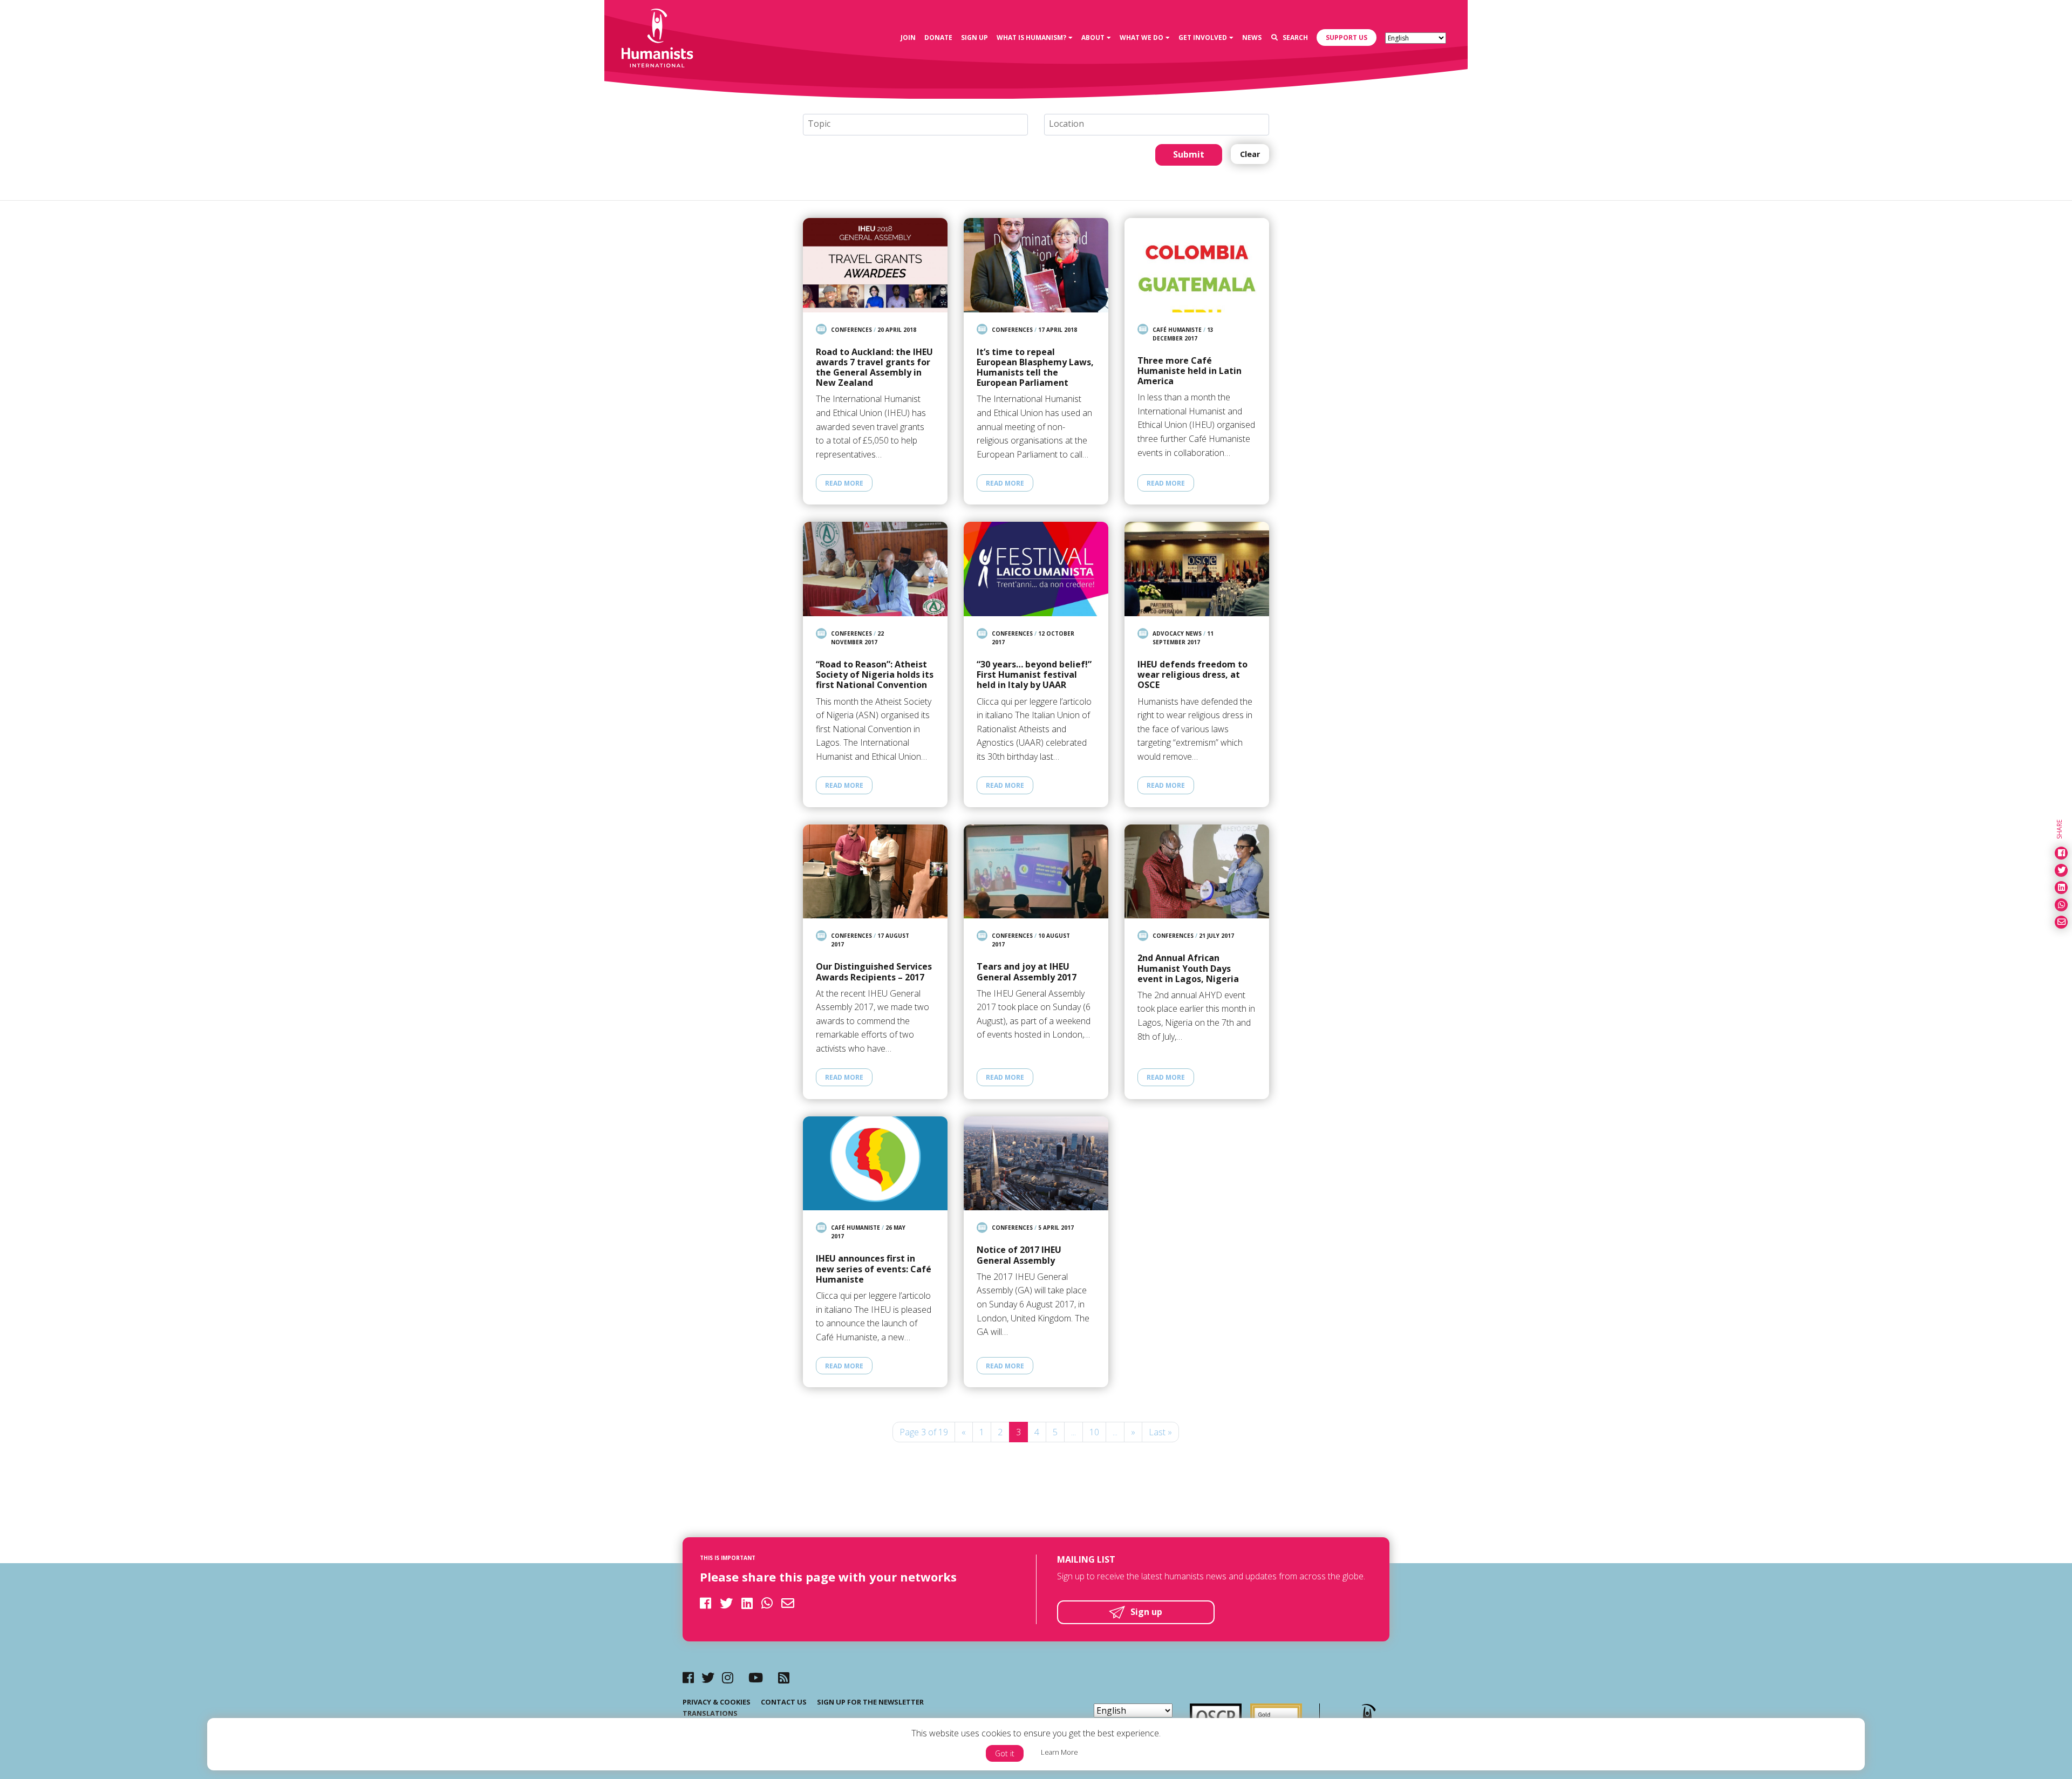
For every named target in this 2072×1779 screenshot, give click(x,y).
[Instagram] (728, 1677)
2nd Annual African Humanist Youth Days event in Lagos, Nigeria (1188, 969)
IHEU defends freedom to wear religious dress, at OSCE (1192, 675)
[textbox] (920, 124)
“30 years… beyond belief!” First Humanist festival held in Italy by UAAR (1034, 675)
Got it (1005, 1753)
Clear (1250, 154)
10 (1094, 1432)
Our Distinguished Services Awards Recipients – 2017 (874, 972)
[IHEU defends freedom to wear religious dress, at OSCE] (1197, 569)
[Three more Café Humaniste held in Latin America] (1197, 265)
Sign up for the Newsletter (870, 1702)
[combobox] (915, 125)
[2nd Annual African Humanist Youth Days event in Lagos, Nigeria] (1197, 872)
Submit (1189, 154)
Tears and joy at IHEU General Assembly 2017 (1027, 972)
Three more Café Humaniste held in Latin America (1190, 371)
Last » (1160, 1432)
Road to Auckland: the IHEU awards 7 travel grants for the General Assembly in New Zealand (874, 368)
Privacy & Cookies (717, 1702)
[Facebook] (688, 1677)
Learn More (1059, 1752)
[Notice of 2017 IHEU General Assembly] (1036, 1164)
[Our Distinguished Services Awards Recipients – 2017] (875, 872)
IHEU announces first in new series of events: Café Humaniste (874, 1269)
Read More (844, 483)
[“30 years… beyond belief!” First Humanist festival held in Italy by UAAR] (1036, 569)
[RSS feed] (784, 1677)
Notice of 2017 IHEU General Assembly (1019, 1255)
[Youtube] (756, 1677)
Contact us (784, 1702)
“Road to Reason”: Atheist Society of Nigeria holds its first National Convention (875, 675)
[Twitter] (708, 1677)
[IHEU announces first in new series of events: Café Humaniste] (875, 1164)
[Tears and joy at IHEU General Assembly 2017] (1036, 872)
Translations (710, 1713)
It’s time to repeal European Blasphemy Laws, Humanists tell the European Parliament (1035, 368)
